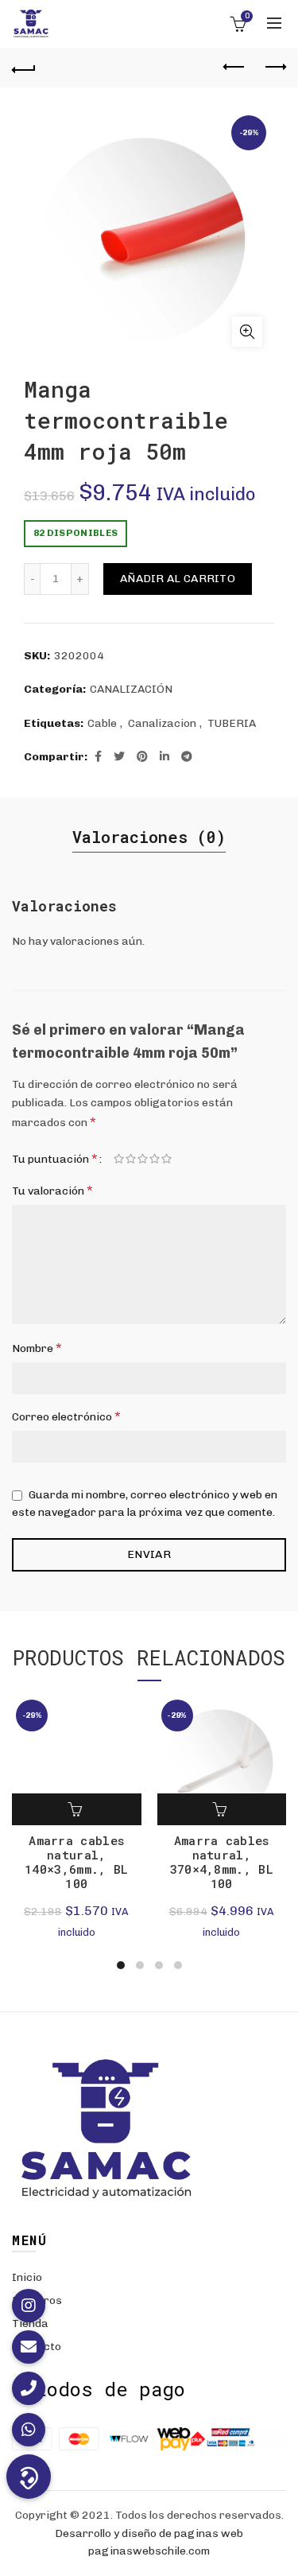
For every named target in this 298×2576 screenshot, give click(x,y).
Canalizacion (162, 723)
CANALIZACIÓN (131, 689)
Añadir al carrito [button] (76, 1809)
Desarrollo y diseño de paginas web (149, 2533)
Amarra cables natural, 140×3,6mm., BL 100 (76, 1862)
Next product (274, 68)
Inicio (27, 2277)
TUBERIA (232, 723)
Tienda (30, 2323)
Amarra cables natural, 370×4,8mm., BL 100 (222, 1862)
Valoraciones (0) (149, 837)
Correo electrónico (66, 1416)
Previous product (234, 68)
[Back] (24, 68)
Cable (102, 723)
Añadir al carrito (178, 579)
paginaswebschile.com (149, 2551)
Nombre (37, 1348)
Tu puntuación (55, 1158)
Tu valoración (52, 1190)
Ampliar (247, 332)
